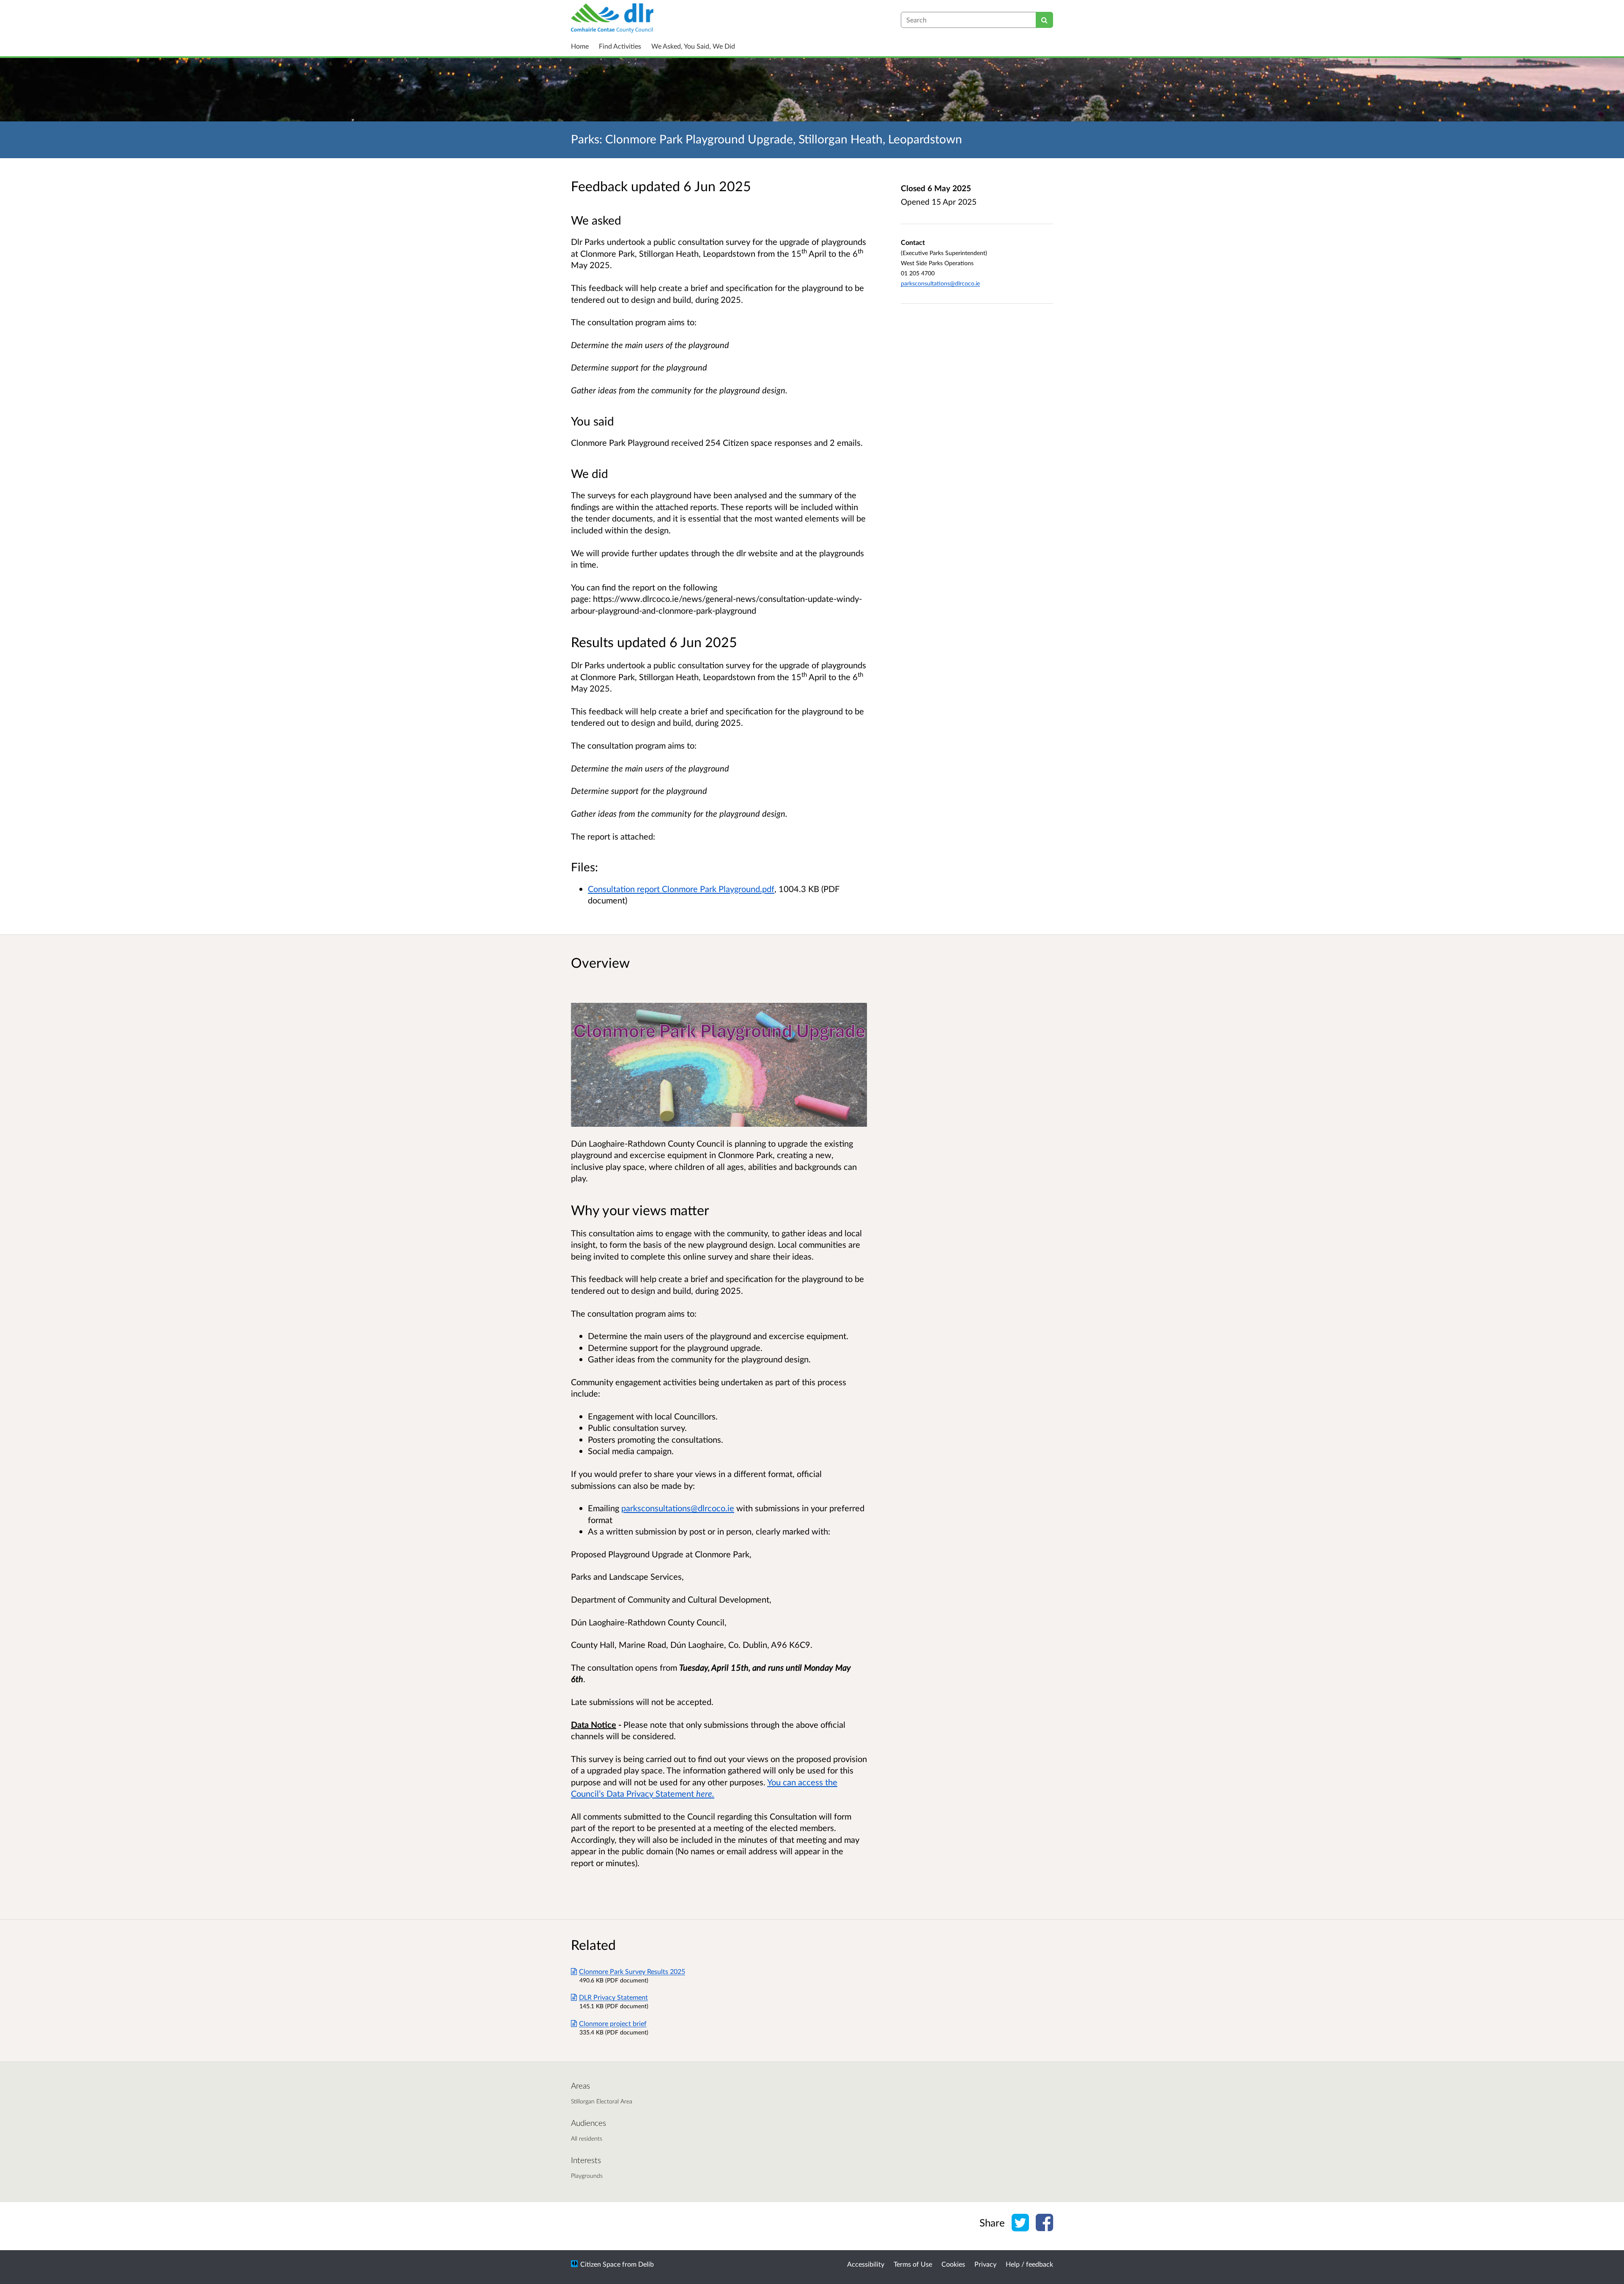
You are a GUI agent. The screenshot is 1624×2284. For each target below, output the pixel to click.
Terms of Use (913, 2264)
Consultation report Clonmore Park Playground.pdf (681, 889)
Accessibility (866, 2264)
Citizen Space (600, 2264)
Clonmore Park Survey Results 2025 (632, 1971)
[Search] (1044, 20)
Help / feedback (1029, 2264)
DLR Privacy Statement (613, 1997)
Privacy (985, 2264)
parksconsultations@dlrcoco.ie (940, 283)
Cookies (953, 2264)
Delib (646, 2264)
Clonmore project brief (613, 2023)
